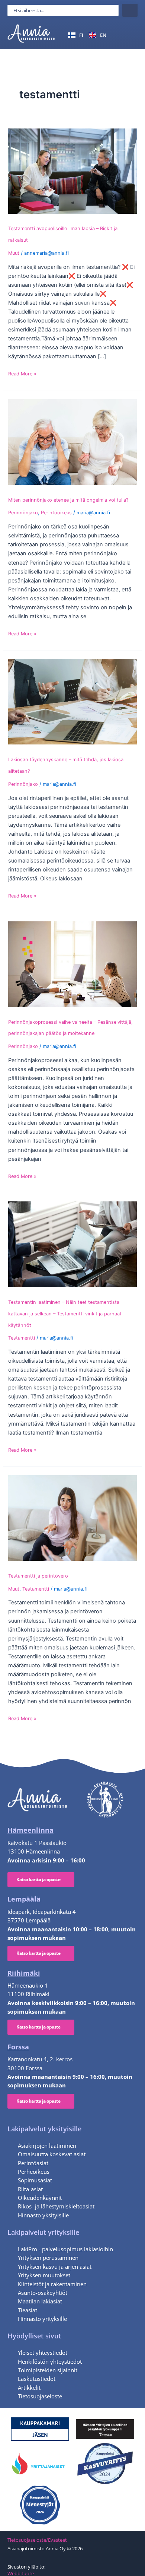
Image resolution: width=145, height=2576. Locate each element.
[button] (129, 35)
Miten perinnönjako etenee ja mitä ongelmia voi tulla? (68, 500)
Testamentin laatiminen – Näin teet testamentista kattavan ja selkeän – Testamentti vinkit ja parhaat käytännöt (65, 1314)
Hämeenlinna (30, 1830)
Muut (14, 253)
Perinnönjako (23, 513)
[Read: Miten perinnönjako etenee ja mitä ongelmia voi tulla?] (72, 441)
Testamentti (22, 1338)
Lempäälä (24, 1899)
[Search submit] (130, 10)
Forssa (18, 2047)
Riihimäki (24, 1973)
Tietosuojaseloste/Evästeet (37, 2540)
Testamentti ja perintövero (38, 1576)
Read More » (22, 374)
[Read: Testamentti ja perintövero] (72, 1518)
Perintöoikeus (56, 513)
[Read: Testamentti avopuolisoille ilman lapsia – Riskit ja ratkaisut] (72, 171)
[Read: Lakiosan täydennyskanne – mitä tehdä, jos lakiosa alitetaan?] (72, 701)
